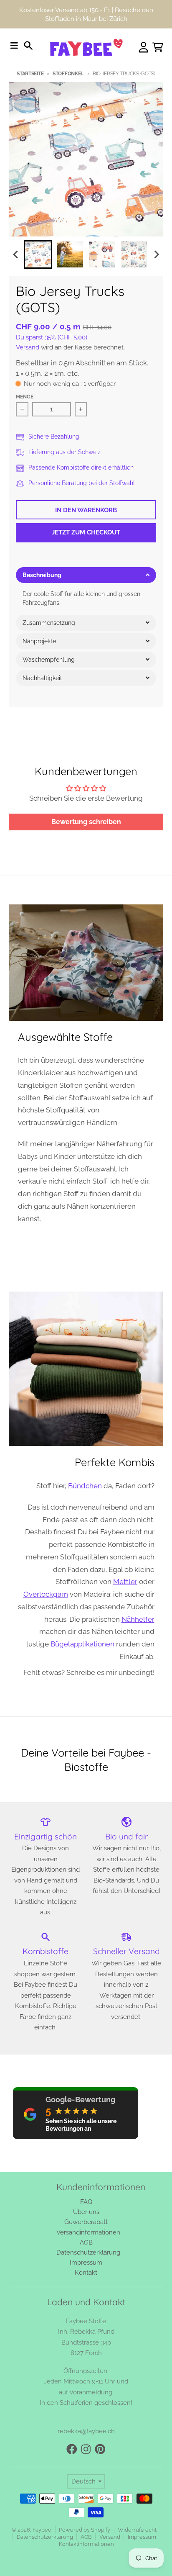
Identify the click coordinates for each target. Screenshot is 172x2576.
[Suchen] (28, 46)
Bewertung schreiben (86, 822)
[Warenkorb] (158, 47)
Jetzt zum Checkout (86, 532)
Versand (28, 347)
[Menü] (14, 46)
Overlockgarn (46, 1594)
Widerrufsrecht (137, 2530)
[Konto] (144, 47)
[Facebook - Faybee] (72, 2449)
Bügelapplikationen (82, 1644)
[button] (86, 575)
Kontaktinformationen (86, 2544)
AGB (86, 2537)
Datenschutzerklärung (45, 2537)
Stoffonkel (68, 74)
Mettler (125, 1582)
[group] (38, 254)
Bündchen (85, 1486)
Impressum (142, 2537)
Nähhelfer (138, 1619)
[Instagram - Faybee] (86, 2449)
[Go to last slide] (16, 255)
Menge (25, 397)
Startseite (30, 74)
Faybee (42, 2530)
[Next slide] (156, 255)
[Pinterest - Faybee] (100, 2449)
